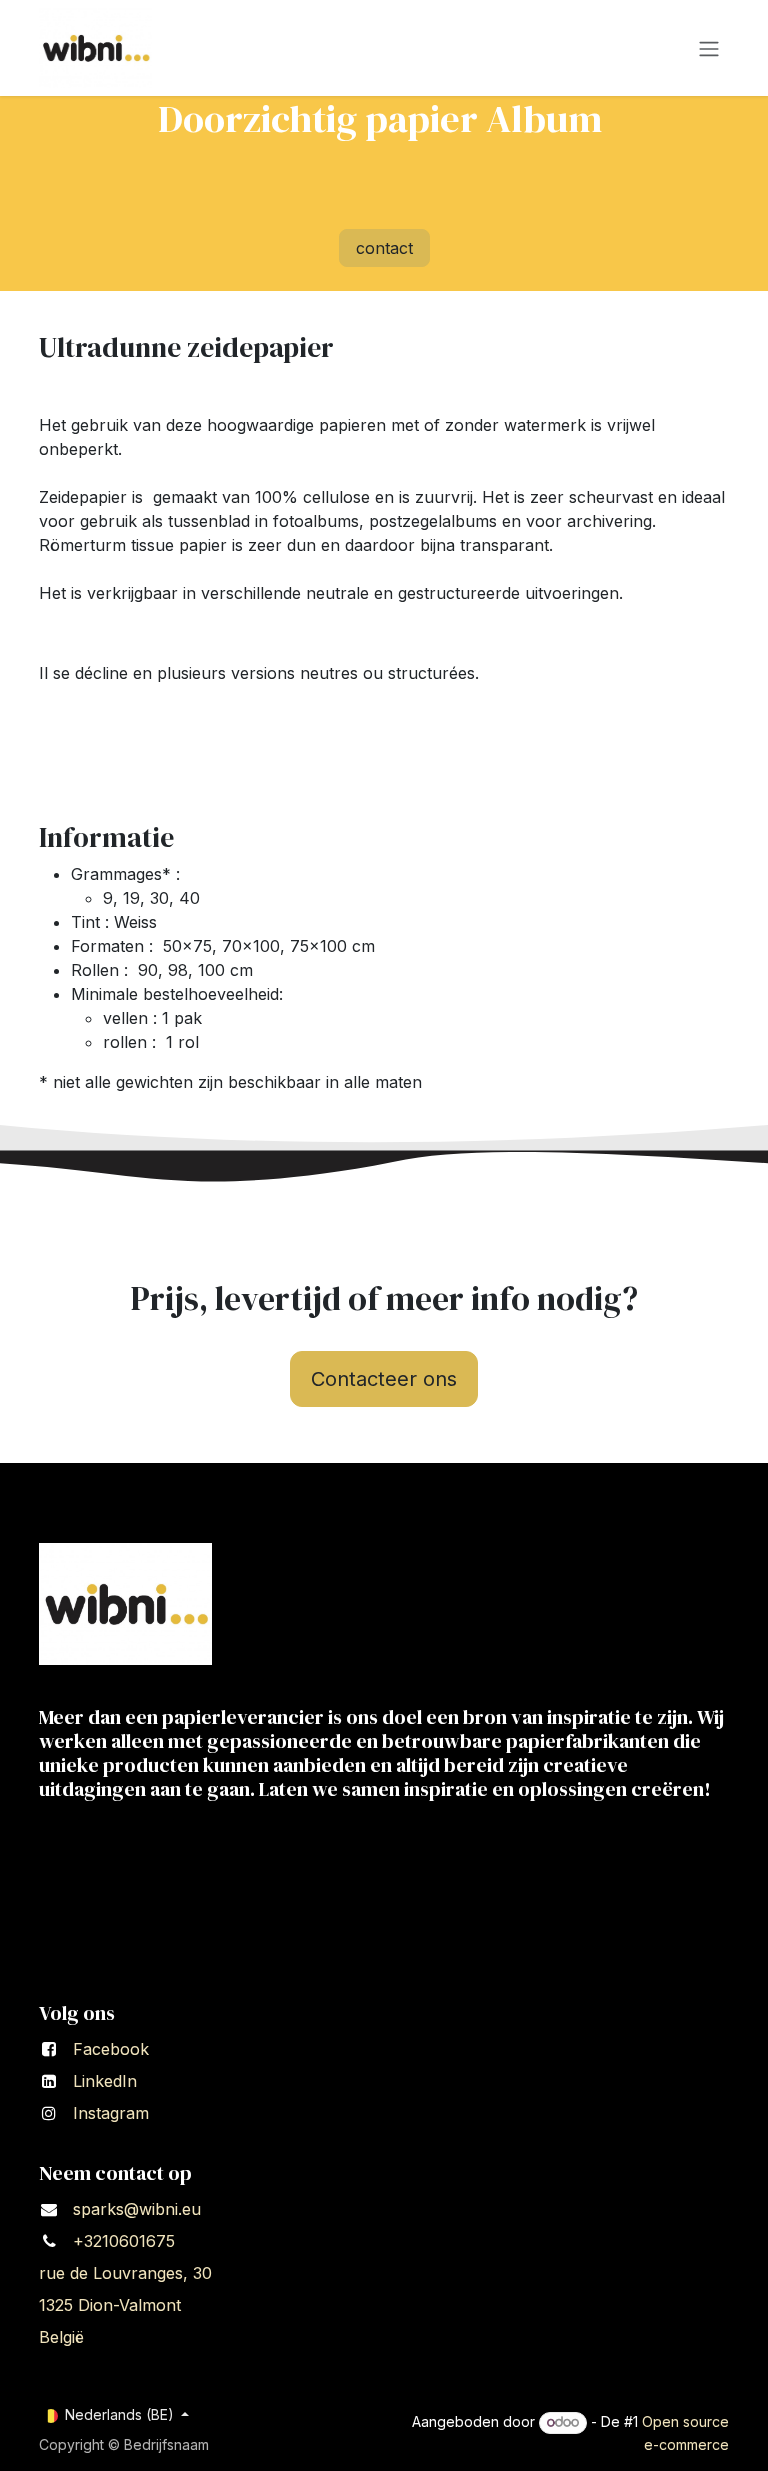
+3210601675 (124, 2241)
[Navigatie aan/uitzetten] (709, 48)
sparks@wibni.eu (137, 2209)
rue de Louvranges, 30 (128, 2273)
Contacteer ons (384, 1379)
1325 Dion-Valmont (110, 2305)
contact (384, 248)
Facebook (111, 2049)
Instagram (111, 2113)
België (64, 2337)
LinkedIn (105, 2081)
